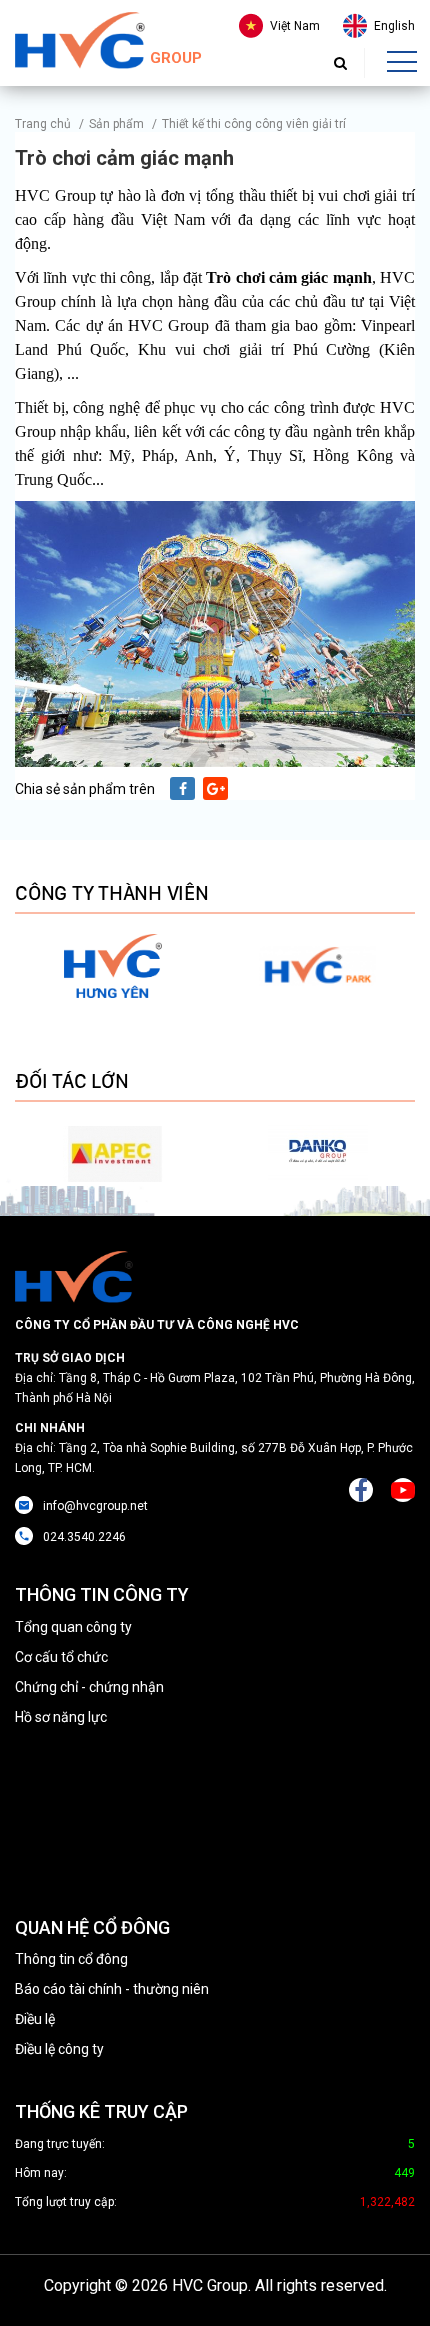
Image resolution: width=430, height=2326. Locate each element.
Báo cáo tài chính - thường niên (112, 1989)
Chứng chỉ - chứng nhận (89, 1687)
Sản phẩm (116, 124)
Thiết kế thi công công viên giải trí (254, 124)
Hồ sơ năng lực (61, 1717)
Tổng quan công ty (73, 1627)
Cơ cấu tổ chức (61, 1657)
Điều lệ (35, 2019)
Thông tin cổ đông (71, 1959)
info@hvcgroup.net (95, 1506)
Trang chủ (43, 124)
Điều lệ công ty (59, 2049)
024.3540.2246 (84, 1537)
